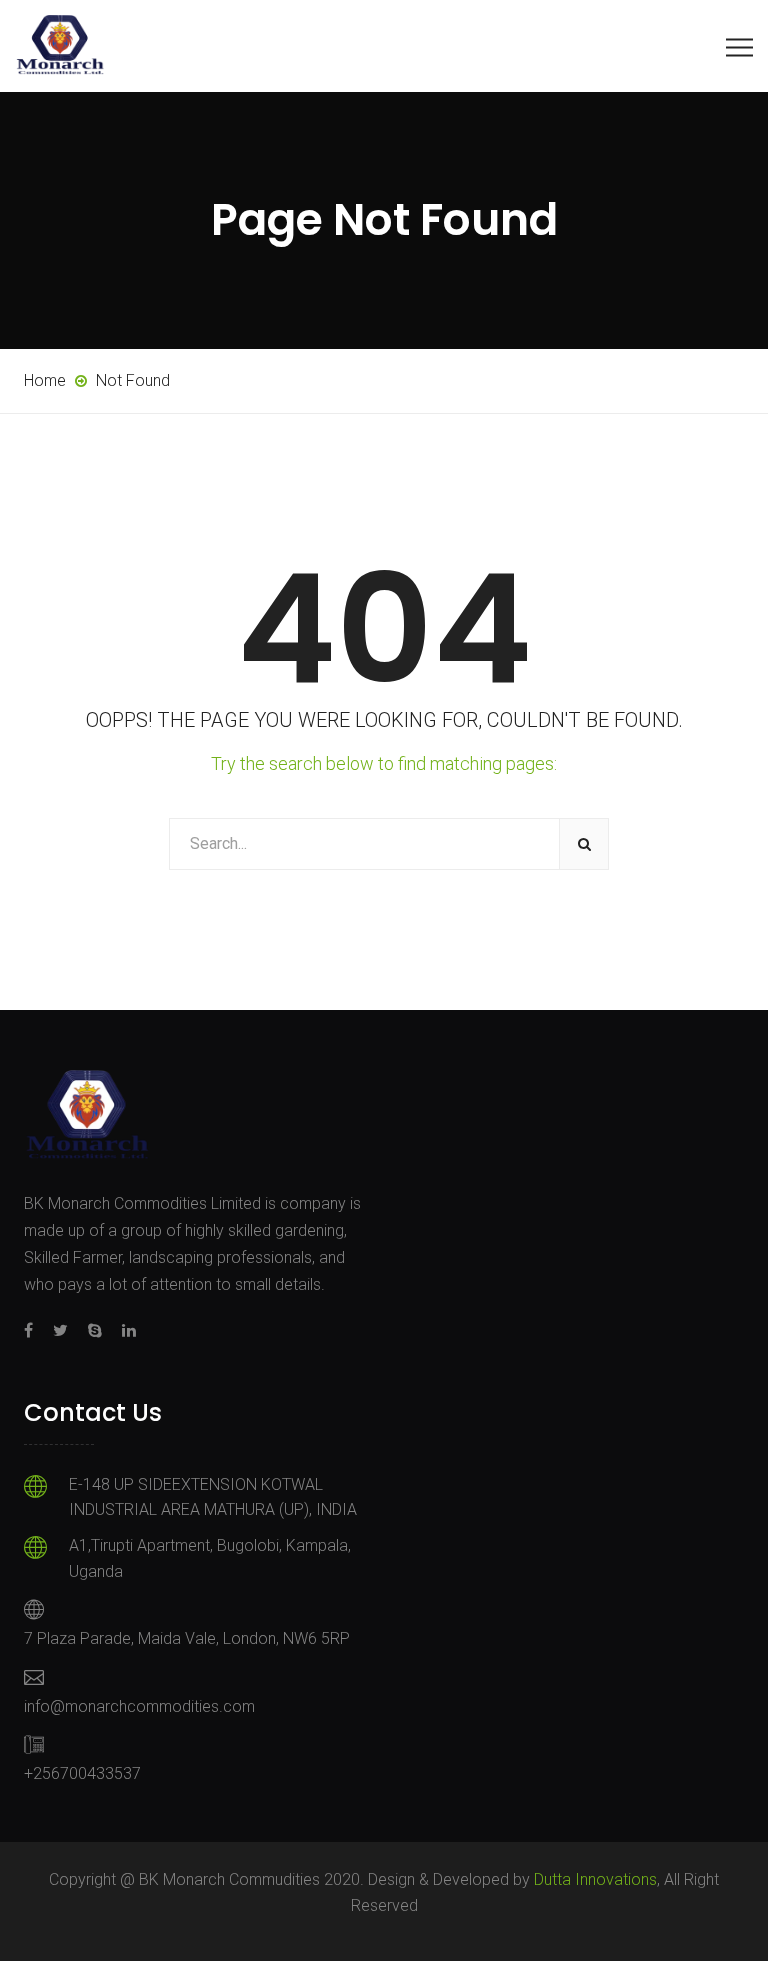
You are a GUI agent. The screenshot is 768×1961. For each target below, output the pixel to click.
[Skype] (95, 1330)
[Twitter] (60, 1330)
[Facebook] (33, 1330)
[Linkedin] (124, 1330)
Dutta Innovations (595, 1879)
